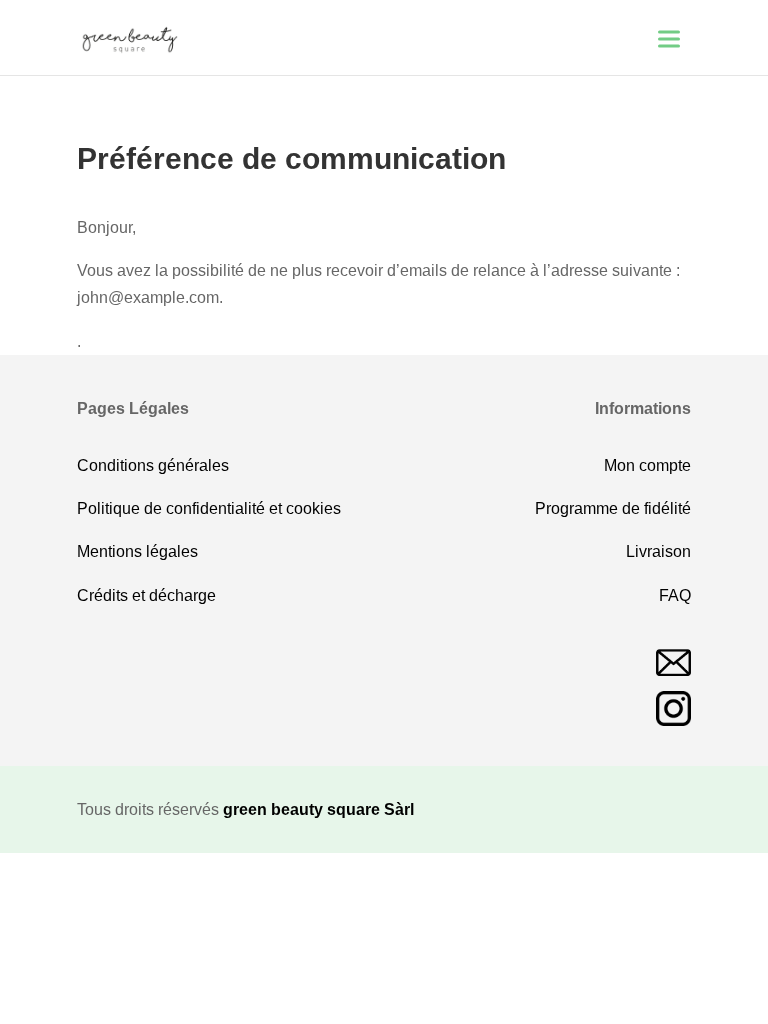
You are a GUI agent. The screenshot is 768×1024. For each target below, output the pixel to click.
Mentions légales (137, 551)
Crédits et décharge (146, 595)
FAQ (675, 595)
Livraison (658, 551)
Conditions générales (153, 465)
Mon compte (647, 465)
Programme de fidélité (613, 508)
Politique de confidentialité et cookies (209, 508)
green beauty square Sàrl (318, 809)
